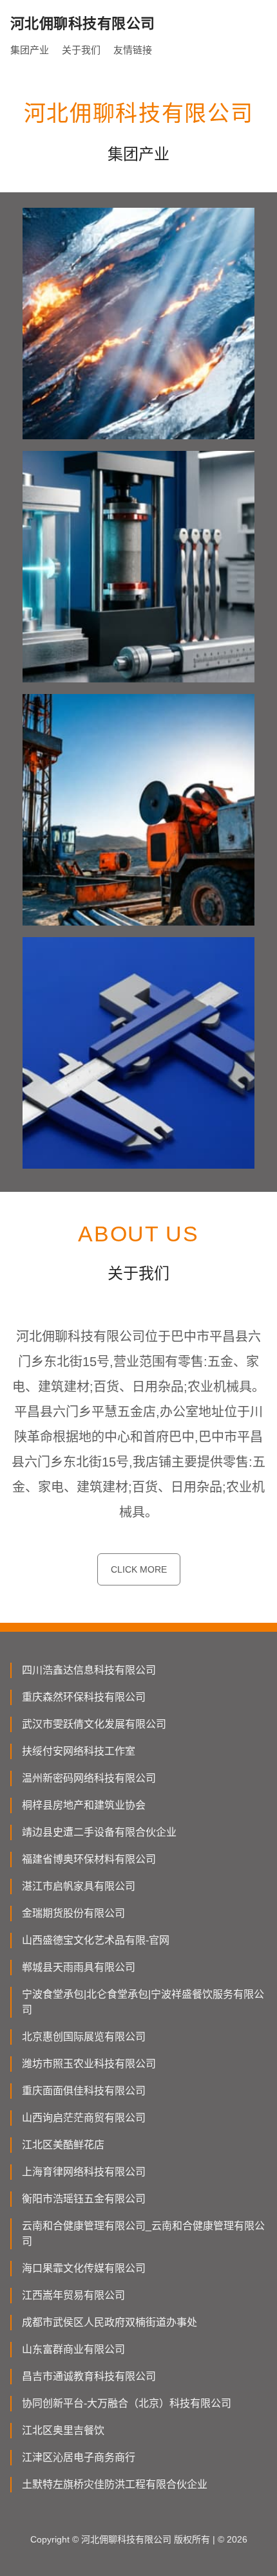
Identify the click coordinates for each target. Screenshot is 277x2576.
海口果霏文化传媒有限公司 (84, 2268)
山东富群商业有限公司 (73, 2349)
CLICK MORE (139, 1569)
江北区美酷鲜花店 (63, 2145)
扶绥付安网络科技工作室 (79, 1751)
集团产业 (30, 50)
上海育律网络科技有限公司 (84, 2172)
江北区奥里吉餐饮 (63, 2430)
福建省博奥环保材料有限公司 (89, 1859)
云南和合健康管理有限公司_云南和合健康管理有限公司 (143, 2233)
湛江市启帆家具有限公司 (79, 1886)
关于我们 (81, 50)
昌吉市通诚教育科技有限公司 (89, 2376)
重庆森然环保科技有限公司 (84, 1697)
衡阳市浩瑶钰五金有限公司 (84, 2199)
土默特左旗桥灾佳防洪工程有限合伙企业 (115, 2484)
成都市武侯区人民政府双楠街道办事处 (110, 2322)
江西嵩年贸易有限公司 (73, 2295)
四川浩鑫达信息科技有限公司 (89, 1670)
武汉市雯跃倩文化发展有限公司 (94, 1724)
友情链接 (133, 50)
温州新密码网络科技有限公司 (89, 1778)
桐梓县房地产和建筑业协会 (84, 1805)
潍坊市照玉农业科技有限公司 (89, 2064)
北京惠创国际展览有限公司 (84, 2037)
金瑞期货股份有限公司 (73, 1913)
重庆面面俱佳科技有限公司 (84, 2091)
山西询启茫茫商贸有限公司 (84, 2118)
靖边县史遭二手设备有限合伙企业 (99, 1832)
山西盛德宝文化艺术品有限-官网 (96, 1940)
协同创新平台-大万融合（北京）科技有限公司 (127, 2403)
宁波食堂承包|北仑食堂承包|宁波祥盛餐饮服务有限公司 (143, 2002)
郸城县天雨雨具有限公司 (79, 1967)
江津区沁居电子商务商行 (79, 2457)
